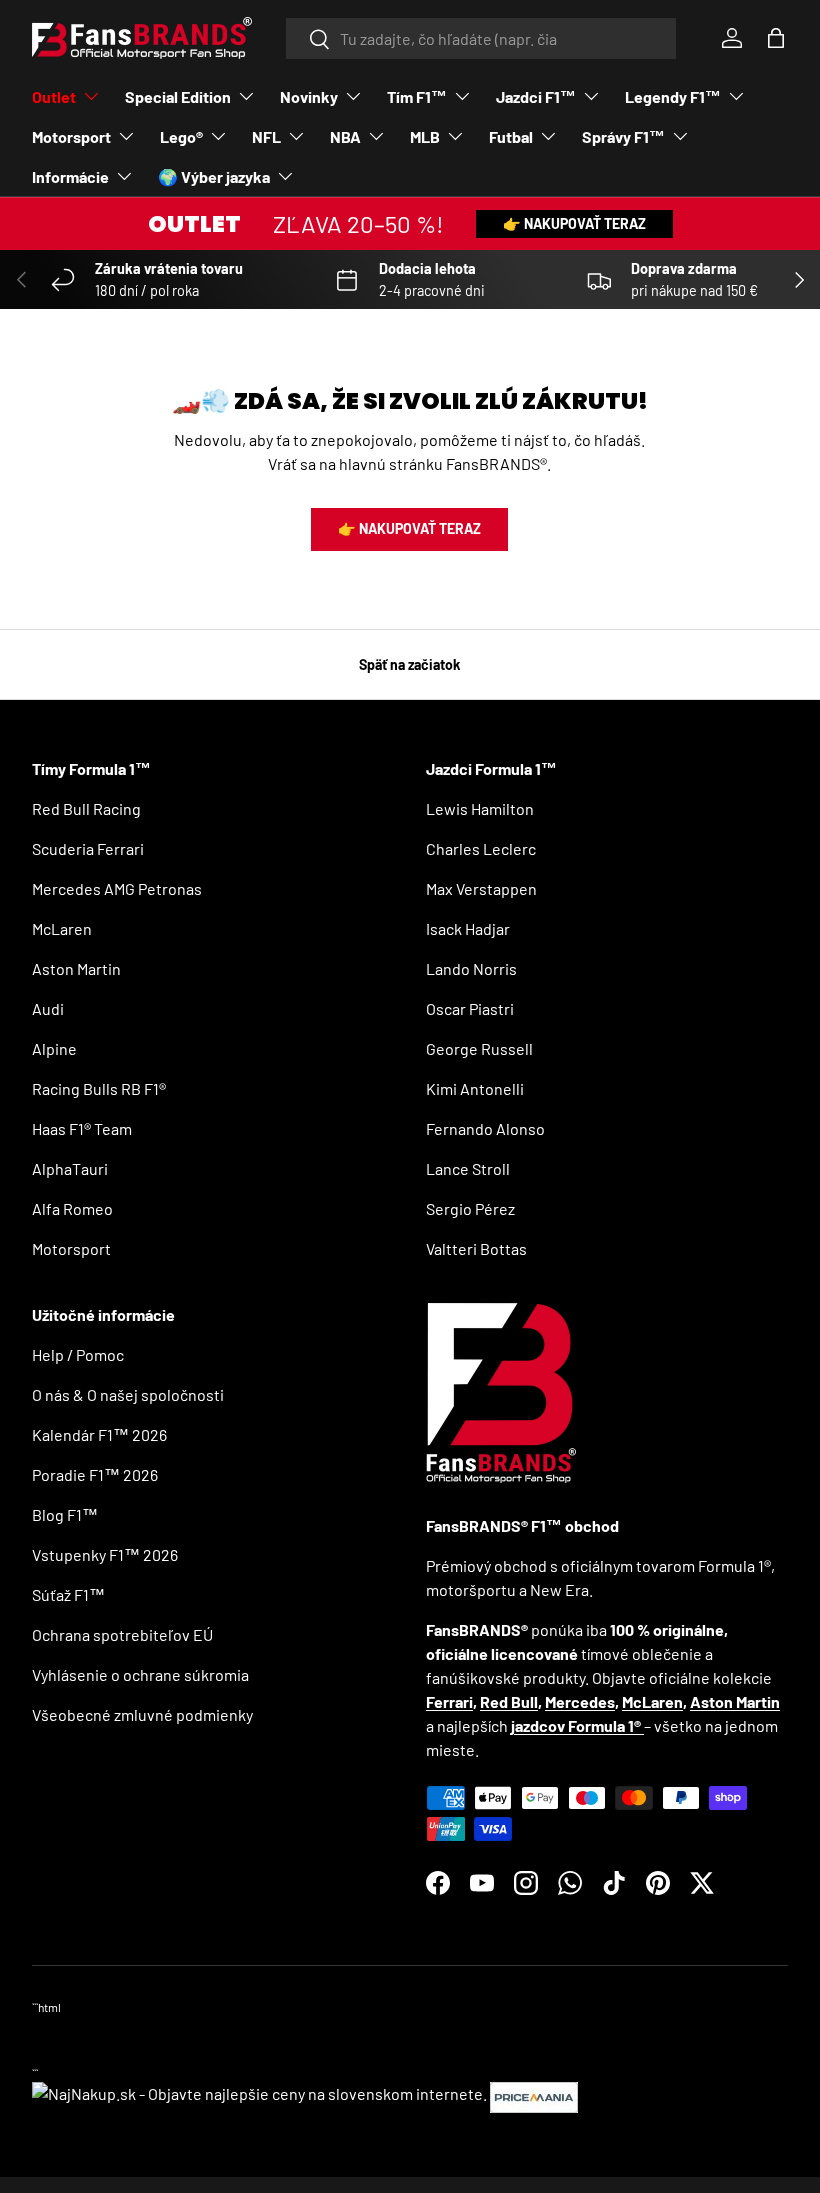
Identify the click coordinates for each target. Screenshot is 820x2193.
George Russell (479, 1048)
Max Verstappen (481, 888)
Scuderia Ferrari (88, 848)
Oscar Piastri (470, 1008)
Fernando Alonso (485, 1128)
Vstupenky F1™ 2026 (105, 1554)
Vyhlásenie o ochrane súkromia (140, 1674)
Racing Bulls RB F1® (99, 1088)
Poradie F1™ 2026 (95, 1474)
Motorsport (71, 1248)
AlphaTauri (70, 1168)
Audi (48, 1008)
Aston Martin (76, 968)
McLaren (62, 928)
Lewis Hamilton (480, 808)
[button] (776, 38)
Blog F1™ (65, 1514)
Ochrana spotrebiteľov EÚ (122, 1634)
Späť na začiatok (410, 664)
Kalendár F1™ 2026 (99, 1434)
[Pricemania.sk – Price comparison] (534, 2093)
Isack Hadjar (468, 928)
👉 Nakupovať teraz (574, 223)
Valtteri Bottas (476, 1248)
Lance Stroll (468, 1168)
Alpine (54, 1048)
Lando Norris (471, 968)
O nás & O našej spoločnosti (128, 1394)
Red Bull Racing (86, 808)
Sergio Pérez (470, 1208)
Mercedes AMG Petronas (117, 888)
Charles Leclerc (481, 848)
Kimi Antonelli (475, 1088)
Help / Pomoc (78, 1354)
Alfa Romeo (72, 1208)
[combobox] (481, 38)
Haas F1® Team (82, 1128)
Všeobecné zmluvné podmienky (142, 1714)
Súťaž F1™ (68, 1594)
